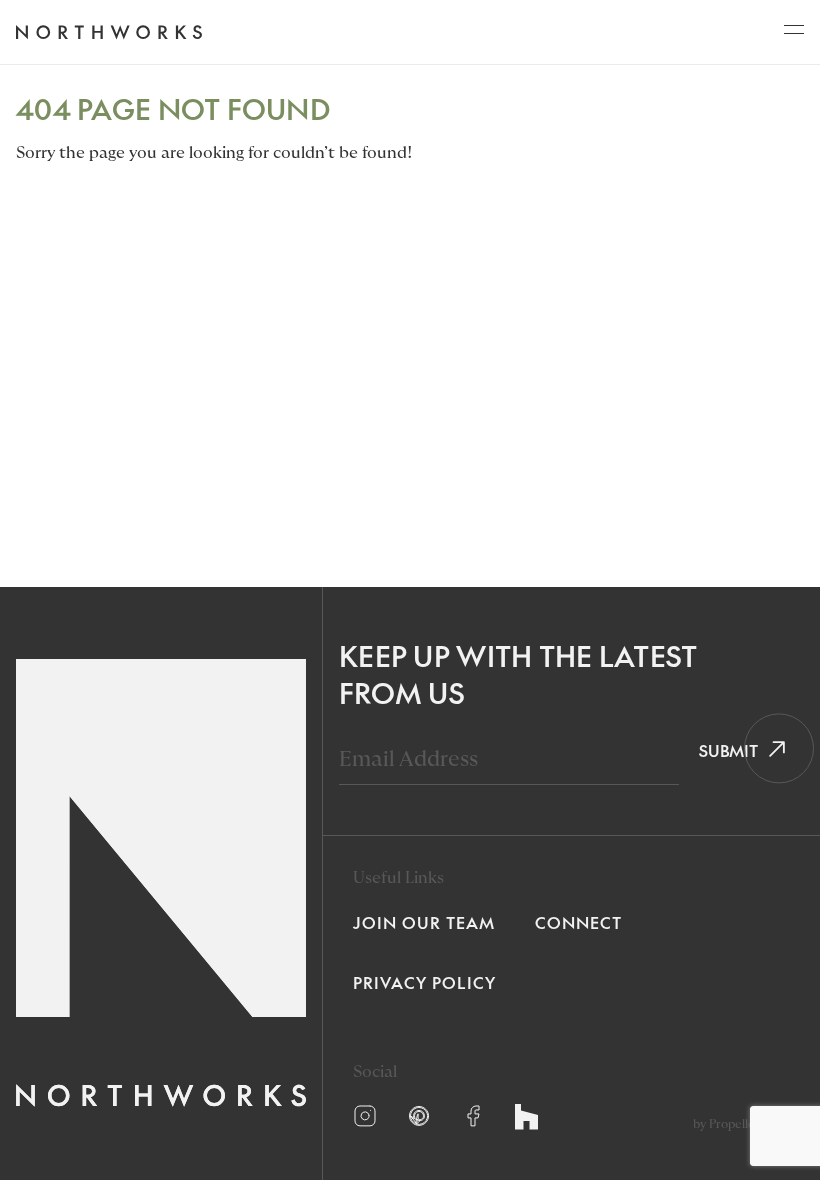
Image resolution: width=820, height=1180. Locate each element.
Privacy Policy (424, 982)
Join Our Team (424, 922)
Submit (721, 750)
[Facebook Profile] (473, 1116)
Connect (578, 922)
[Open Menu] (794, 35)
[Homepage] (108, 32)
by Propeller (726, 1124)
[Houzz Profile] (526, 1117)
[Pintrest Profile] (419, 1116)
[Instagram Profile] (365, 1116)
